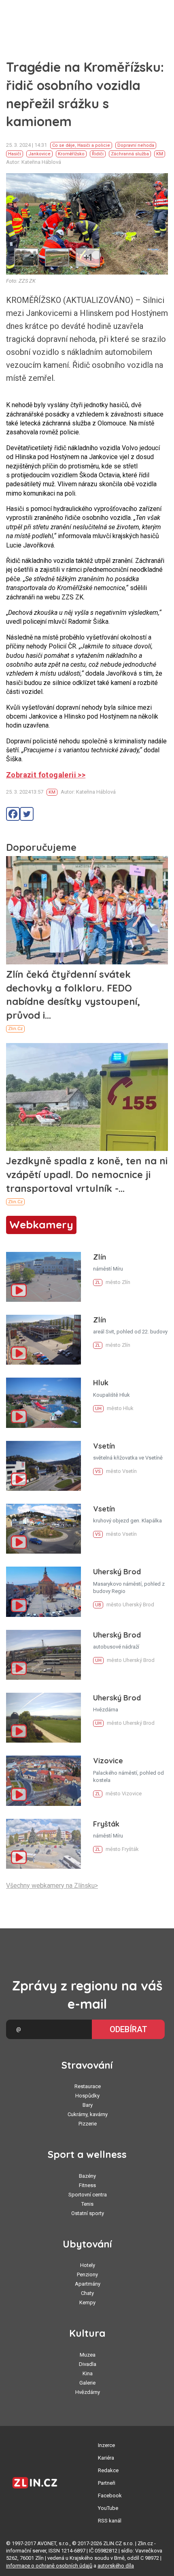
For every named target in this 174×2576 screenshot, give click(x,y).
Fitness (87, 2185)
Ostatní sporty (88, 2213)
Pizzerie (88, 2124)
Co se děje (64, 145)
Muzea (88, 2355)
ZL (98, 1283)
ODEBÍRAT (128, 2029)
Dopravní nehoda (136, 145)
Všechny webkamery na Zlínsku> (52, 1886)
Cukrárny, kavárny (88, 2114)
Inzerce (106, 2445)
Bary (88, 2105)
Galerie (87, 2383)
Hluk (101, 1383)
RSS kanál (110, 2521)
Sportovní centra (88, 2195)
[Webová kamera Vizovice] (43, 1781)
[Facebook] (13, 814)
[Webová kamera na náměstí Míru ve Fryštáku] (43, 1844)
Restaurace (88, 2086)
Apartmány (88, 2284)
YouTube (108, 2508)
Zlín (100, 1257)
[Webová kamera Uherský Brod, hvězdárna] (43, 1718)
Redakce (108, 2470)
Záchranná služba (130, 154)
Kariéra (106, 2458)
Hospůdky (87, 2096)
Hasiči (15, 154)
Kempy (87, 2302)
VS (98, 1472)
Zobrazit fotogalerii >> (46, 775)
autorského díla (116, 2566)
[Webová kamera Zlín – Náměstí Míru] (43, 1277)
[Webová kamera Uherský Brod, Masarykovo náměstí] (43, 1592)
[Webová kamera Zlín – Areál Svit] (43, 1340)
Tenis (87, 2204)
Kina (88, 2373)
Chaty (87, 2293)
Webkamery (41, 1225)
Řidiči (98, 154)
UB (98, 1605)
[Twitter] (27, 814)
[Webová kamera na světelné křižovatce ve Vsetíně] (43, 1466)
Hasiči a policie (94, 145)
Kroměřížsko (71, 154)
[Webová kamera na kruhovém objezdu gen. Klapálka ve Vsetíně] (43, 1529)
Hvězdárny (88, 2392)
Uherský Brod (117, 1572)
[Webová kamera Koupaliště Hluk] (43, 1403)
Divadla (88, 2364)
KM (160, 154)
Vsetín (104, 1446)
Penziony (87, 2274)
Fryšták (106, 1824)
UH (98, 1409)
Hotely (88, 2265)
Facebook (110, 2495)
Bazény (87, 2176)
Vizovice (108, 1761)
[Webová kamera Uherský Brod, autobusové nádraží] (43, 1655)
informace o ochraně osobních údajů (49, 2566)
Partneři (107, 2483)
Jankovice (39, 154)
